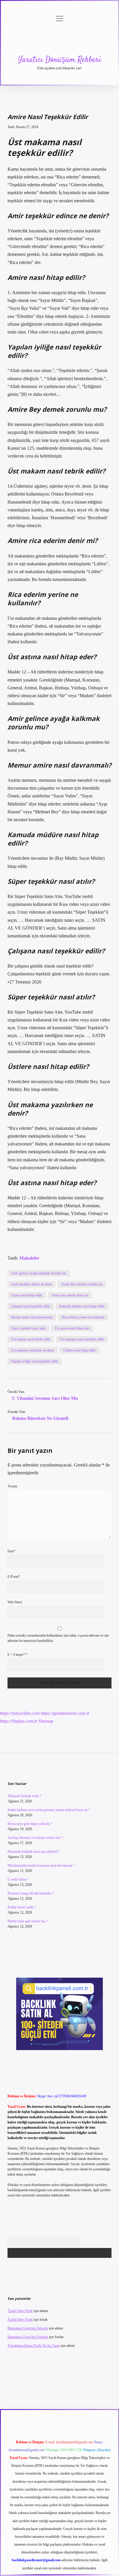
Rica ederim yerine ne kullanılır (83, 1317)
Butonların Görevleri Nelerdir (28, 2328)
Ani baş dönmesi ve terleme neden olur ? (35, 1838)
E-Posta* (14, 1577)
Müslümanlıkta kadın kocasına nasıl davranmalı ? (41, 1865)
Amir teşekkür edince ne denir (31, 1284)
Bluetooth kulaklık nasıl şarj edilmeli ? (34, 1852)
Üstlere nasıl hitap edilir (79, 1350)
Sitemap (46, 1721)
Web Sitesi (15, 1602)
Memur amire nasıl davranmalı (32, 1317)
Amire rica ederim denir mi (70, 1295)
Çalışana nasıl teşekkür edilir (30, 1306)
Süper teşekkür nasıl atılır (28, 1328)
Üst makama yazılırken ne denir (32, 1350)
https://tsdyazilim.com (20, 1713)
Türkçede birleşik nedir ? (24, 1796)
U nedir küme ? (18, 1879)
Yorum (12, 1486)
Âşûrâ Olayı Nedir (20, 2311)
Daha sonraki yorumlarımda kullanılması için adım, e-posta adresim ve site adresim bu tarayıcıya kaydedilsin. (58, 1638)
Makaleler (29, 1258)
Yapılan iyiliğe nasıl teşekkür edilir (35, 1361)
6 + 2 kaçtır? (17, 1655)
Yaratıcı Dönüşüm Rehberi (60, 60)
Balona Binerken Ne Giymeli (40, 1418)
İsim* (11, 1551)
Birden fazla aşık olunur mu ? (28, 1921)
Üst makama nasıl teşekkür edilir (82, 1339)
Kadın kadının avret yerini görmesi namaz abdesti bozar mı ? (49, 1810)
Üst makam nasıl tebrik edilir (31, 1339)
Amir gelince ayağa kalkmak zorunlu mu (39, 1273)
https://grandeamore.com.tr (65, 1713)
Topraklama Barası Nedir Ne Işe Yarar (34, 2346)
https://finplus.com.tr (19, 1721)
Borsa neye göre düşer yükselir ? (30, 1824)
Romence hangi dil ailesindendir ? (30, 1893)
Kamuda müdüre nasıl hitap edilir (82, 1306)
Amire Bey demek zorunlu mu (82, 1284)
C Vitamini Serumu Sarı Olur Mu (45, 1398)
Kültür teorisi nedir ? (22, 1907)
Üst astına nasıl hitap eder (72, 1328)
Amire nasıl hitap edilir (27, 1295)
